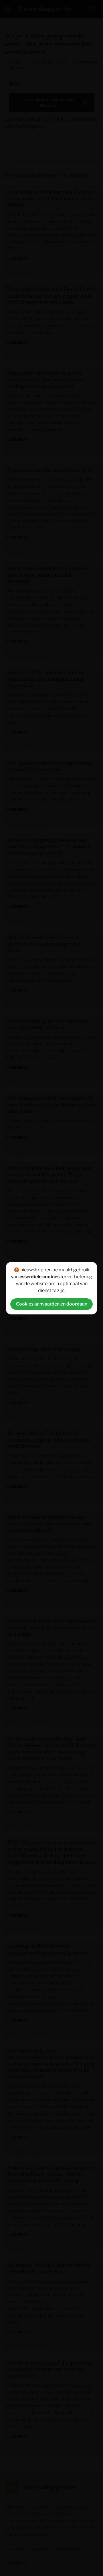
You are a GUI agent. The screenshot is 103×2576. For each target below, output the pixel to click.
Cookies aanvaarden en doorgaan (52, 1304)
